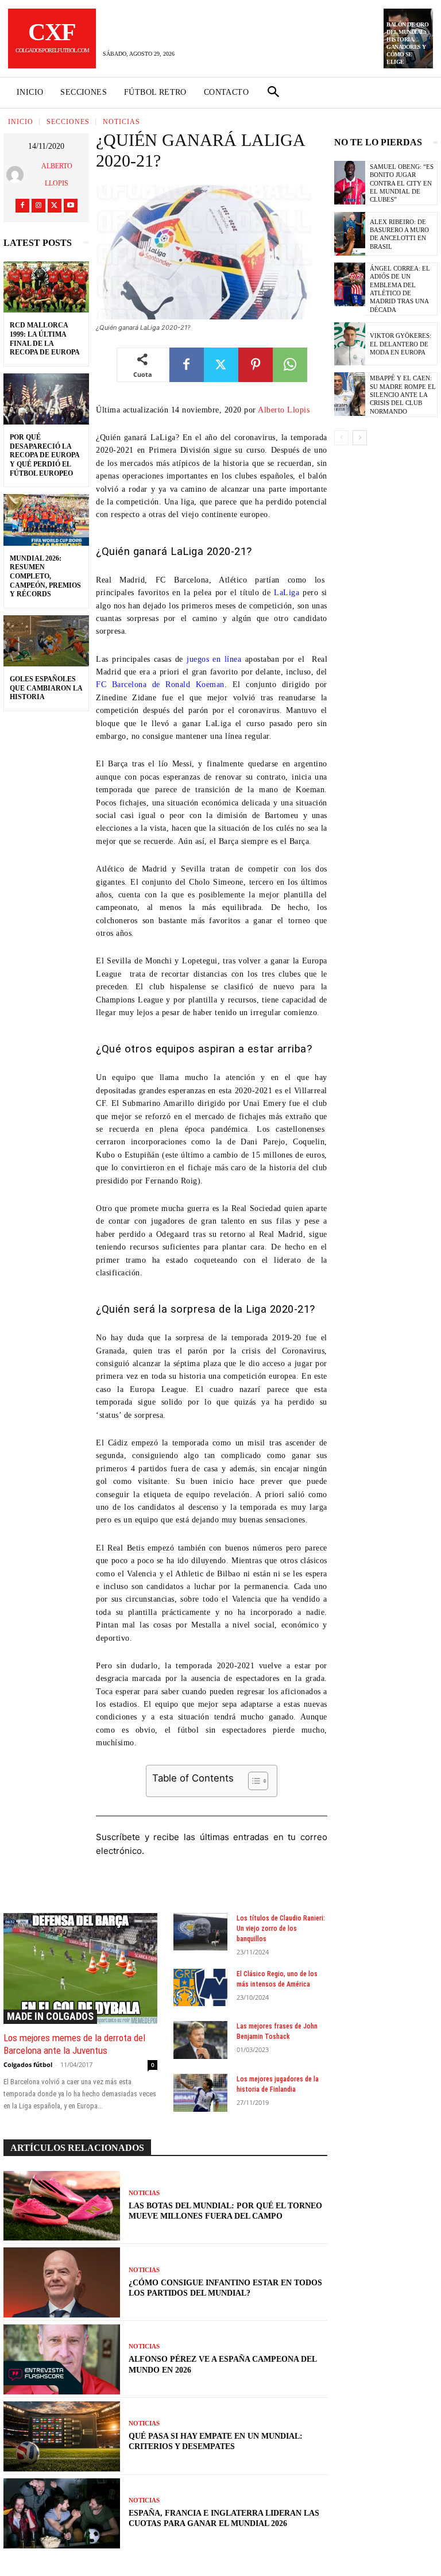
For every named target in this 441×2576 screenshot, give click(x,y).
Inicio (21, 122)
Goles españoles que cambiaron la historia (46, 688)
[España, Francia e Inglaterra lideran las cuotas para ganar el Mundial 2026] (62, 2513)
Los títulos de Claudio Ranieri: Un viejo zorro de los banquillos (281, 1929)
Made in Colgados (50, 2016)
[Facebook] (22, 206)
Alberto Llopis (57, 175)
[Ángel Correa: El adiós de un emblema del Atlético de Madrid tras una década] (350, 284)
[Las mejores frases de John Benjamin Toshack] (200, 2040)
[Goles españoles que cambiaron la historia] (46, 641)
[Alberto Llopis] (18, 175)
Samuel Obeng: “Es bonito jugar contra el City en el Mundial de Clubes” (402, 183)
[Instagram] (38, 206)
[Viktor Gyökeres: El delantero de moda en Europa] (350, 344)
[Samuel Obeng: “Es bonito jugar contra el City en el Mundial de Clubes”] (350, 183)
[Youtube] (71, 206)
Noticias (121, 122)
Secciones (68, 122)
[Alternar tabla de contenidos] (252, 1781)
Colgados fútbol (28, 2064)
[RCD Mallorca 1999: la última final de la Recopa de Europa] (46, 287)
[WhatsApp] (290, 365)
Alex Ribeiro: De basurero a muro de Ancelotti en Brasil (399, 234)
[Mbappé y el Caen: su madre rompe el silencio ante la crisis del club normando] (350, 394)
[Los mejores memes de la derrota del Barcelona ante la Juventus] (80, 1968)
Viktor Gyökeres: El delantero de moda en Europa (401, 344)
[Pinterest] (256, 365)
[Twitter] (55, 206)
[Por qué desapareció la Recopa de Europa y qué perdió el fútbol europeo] (46, 399)
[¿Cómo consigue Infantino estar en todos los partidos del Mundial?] (62, 2282)
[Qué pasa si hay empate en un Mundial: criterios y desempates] (62, 2436)
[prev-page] (341, 438)
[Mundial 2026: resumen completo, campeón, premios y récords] (46, 520)
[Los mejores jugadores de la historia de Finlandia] (200, 2093)
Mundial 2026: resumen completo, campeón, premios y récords (45, 576)
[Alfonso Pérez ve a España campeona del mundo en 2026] (62, 2359)
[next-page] (360, 438)
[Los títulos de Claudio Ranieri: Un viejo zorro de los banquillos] (200, 1932)
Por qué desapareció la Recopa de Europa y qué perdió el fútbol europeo (45, 455)
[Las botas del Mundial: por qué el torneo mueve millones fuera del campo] (62, 2206)
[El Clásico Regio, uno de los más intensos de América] (200, 1988)
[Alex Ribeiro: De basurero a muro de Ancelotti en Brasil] (350, 234)
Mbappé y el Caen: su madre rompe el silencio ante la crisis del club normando (403, 394)
